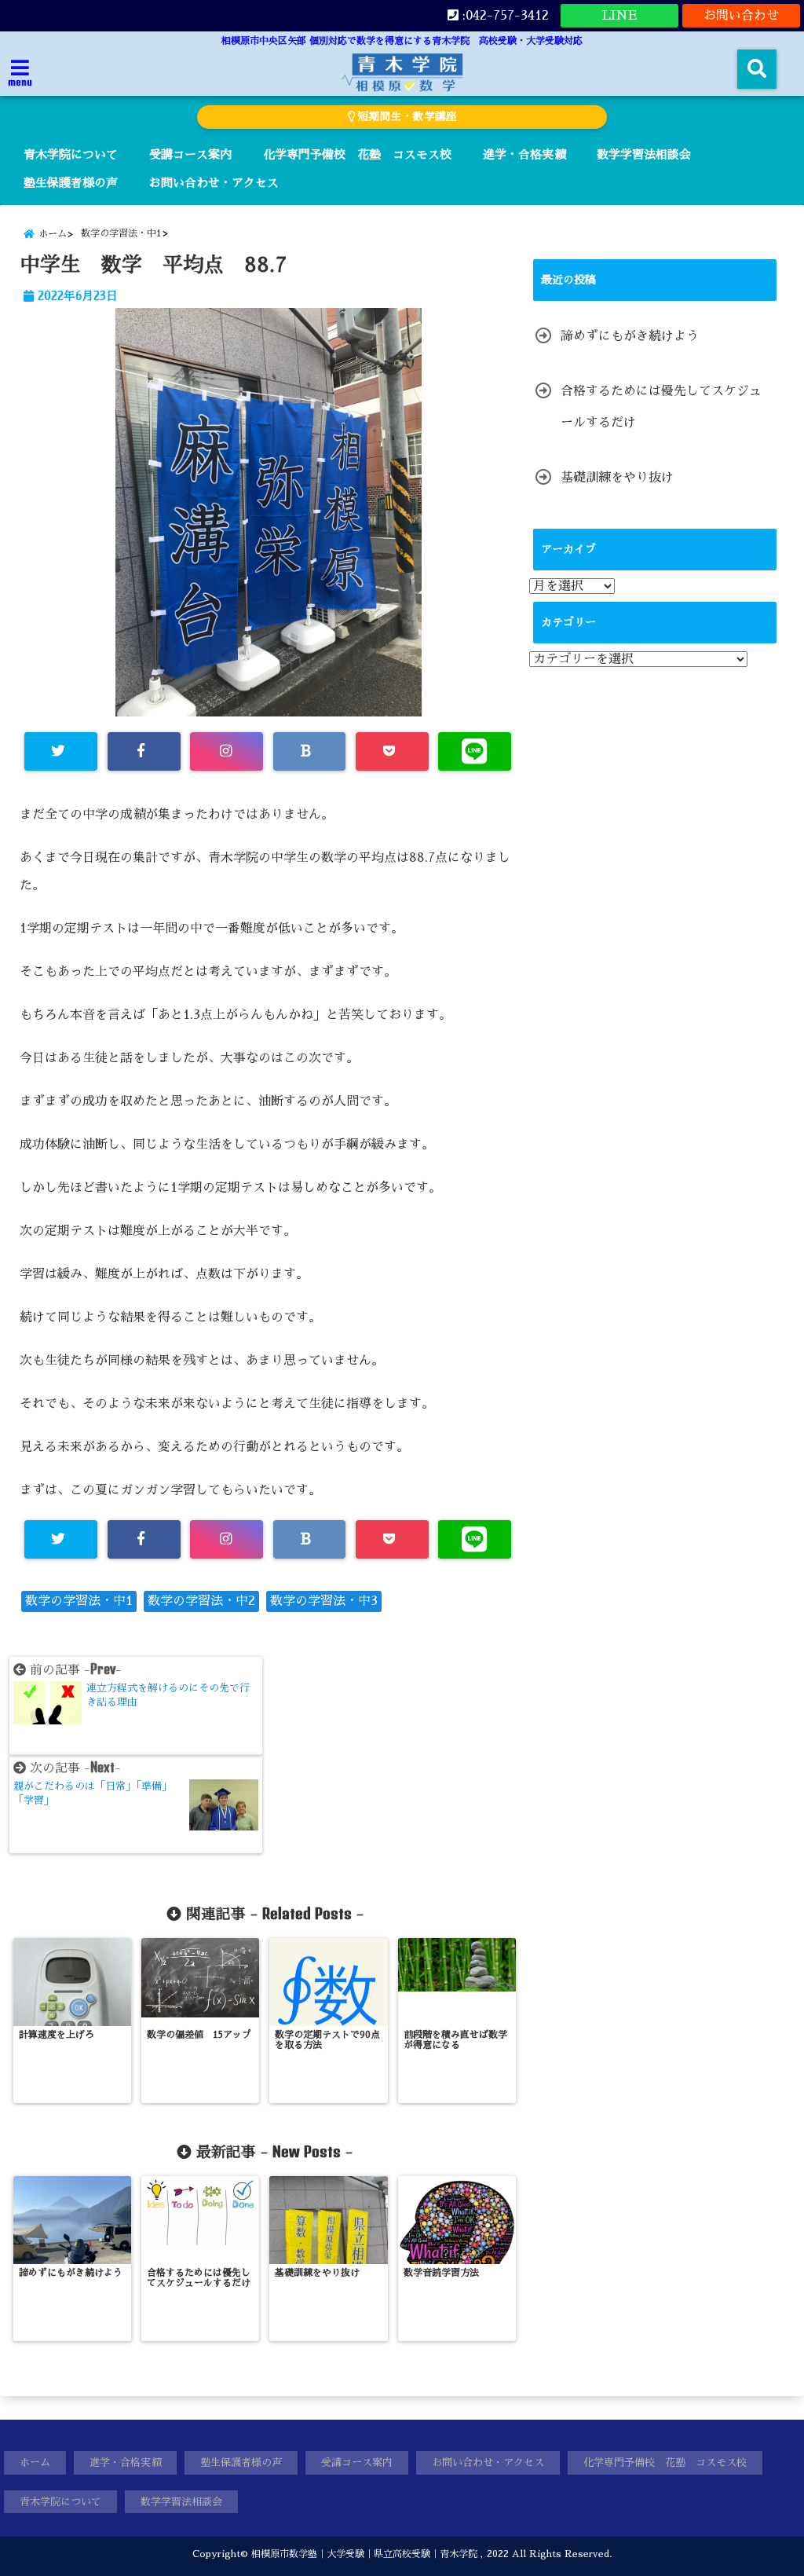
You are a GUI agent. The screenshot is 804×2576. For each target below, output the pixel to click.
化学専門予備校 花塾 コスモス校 (357, 154)
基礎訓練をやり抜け (617, 478)
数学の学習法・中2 (201, 1601)
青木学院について (71, 154)
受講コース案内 (190, 154)
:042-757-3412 (504, 16)
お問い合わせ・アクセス (214, 183)
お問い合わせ (741, 16)
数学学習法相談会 (644, 154)
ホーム (35, 2462)
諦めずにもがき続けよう (630, 336)
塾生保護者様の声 (71, 183)
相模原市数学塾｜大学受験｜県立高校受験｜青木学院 (364, 2554)
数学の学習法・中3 (324, 1601)
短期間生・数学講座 (406, 117)
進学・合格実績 (524, 154)
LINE (619, 16)
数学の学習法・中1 (79, 1601)
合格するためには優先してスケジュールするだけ (661, 407)
